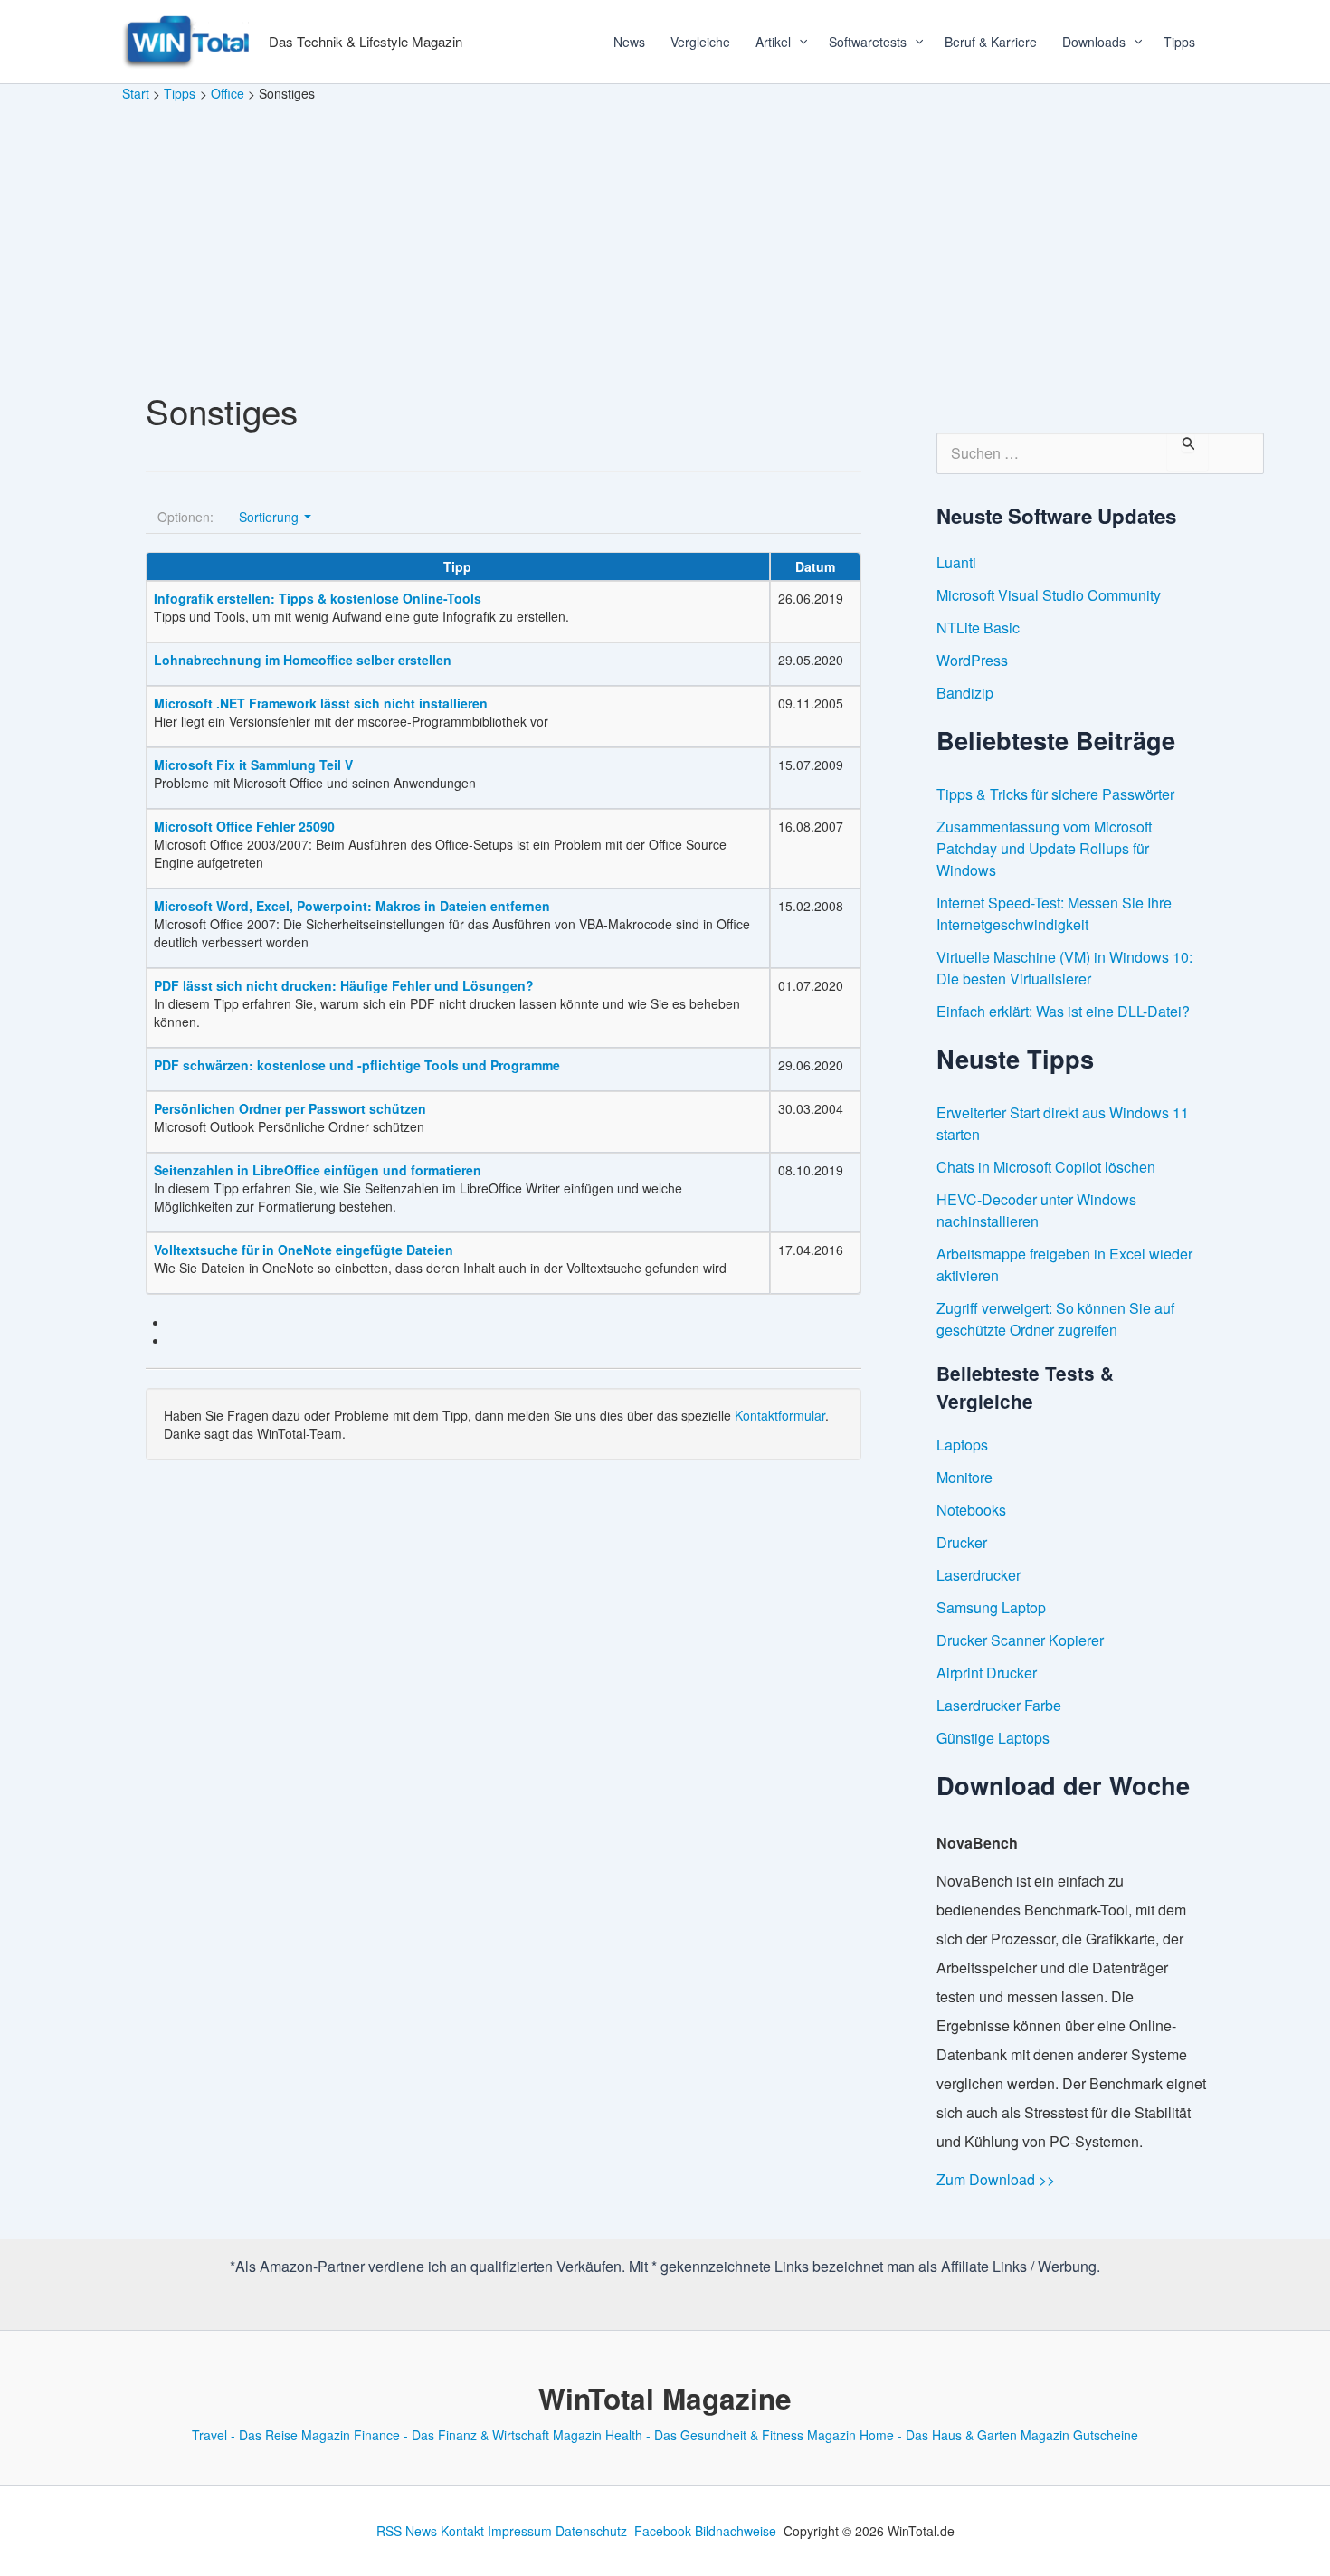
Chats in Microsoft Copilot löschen (1046, 1167)
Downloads (1094, 42)
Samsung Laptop (991, 1607)
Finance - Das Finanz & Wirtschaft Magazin (478, 2435)
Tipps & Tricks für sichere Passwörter (1055, 794)
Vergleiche (700, 42)
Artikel (773, 42)
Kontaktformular (780, 1415)
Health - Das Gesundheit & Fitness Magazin (731, 2435)
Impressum (520, 2531)
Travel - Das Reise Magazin (271, 2435)
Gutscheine (1106, 2435)
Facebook (663, 2531)
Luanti (956, 562)
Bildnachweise (736, 2531)
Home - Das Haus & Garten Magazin (964, 2435)
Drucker (962, 1542)
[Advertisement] (665, 239)
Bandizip (965, 693)
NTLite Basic (978, 627)
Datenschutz (591, 2531)
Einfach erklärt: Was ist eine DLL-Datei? (1063, 1011)
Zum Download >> (996, 2179)
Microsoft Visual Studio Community (1049, 595)
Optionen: (185, 517)
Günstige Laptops (993, 1738)
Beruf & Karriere (991, 42)
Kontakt (462, 2531)
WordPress (972, 660)
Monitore (964, 1477)
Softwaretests (868, 42)
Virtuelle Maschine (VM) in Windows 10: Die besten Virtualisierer (1064, 968)
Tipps (1179, 42)
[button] (797, 42)
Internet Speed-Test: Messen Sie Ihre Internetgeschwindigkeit (1054, 913)
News (629, 42)
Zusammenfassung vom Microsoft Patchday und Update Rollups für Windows (1044, 848)
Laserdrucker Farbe (999, 1705)
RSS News (407, 2531)
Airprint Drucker (987, 1673)
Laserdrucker (978, 1575)
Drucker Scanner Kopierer (1020, 1640)
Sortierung (271, 517)
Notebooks (971, 1510)
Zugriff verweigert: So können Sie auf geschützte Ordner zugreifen (1055, 1319)
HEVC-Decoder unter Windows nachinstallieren (1036, 1210)
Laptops (962, 1445)
